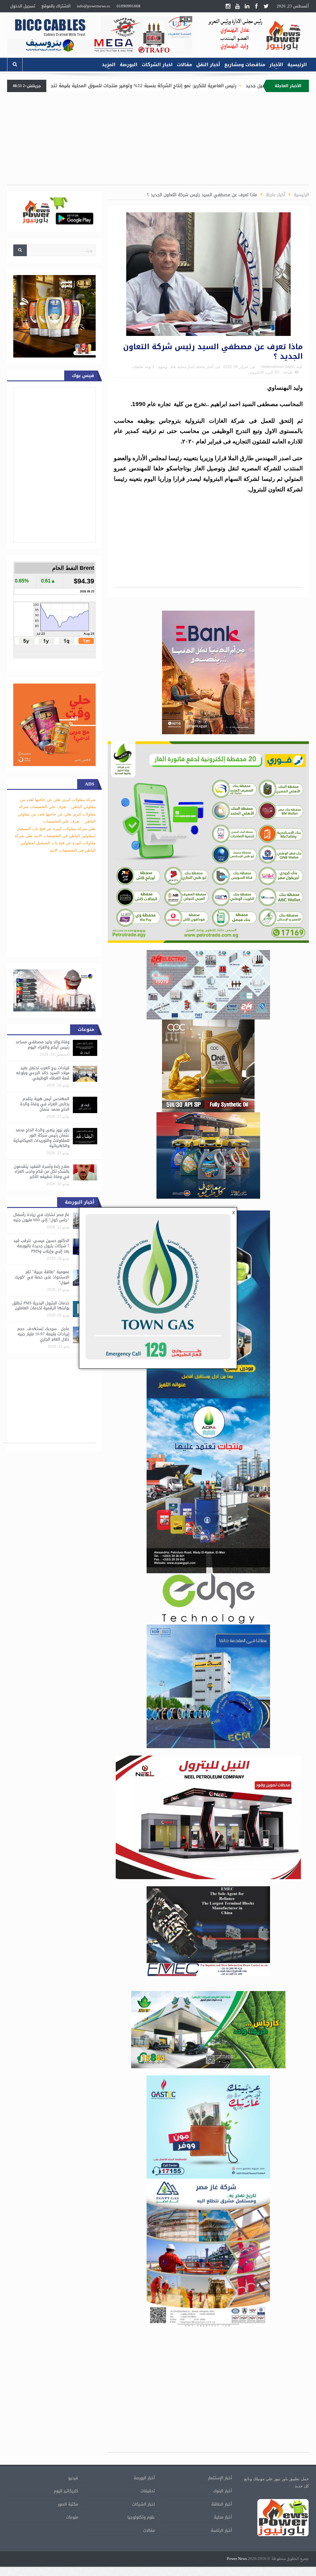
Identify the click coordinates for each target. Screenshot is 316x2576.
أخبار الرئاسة (221, 2530)
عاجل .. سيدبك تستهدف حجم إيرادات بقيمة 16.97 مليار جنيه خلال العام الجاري (43, 1334)
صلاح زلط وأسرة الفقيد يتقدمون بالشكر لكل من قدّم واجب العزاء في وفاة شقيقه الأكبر (42, 1172)
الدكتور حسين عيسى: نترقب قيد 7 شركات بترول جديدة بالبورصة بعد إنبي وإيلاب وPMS (41, 1246)
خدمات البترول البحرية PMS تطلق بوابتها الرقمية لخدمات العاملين (41, 1306)
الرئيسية (297, 65)
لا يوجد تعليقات (143, 367)
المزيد (109, 65)
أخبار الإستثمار (220, 2478)
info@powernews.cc (94, 6)
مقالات (184, 65)
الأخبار (276, 65)
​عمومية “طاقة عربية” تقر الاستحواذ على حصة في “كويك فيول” (42, 1277)
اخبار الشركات (157, 65)
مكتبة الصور (68, 2504)
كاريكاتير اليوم (66, 2491)
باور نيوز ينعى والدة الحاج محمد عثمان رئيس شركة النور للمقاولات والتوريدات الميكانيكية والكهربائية (41, 1138)
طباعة (288, 372)
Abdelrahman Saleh (278, 367)
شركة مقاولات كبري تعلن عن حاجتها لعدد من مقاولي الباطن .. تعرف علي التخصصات (57, 814)
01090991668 (129, 6)
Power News (237, 2559)
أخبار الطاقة (222, 2504)
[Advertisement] (158, 142)
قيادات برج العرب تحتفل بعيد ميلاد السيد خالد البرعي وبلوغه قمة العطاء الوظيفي (43, 1073)
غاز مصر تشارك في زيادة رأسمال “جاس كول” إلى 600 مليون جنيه (41, 1217)
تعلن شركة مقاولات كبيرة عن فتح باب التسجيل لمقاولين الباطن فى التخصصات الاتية (55, 843)
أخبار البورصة (144, 2478)
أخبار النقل (208, 65)
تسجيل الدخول (23, 6)
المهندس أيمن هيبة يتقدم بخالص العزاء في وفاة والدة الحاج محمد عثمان (45, 1104)
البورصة (129, 65)
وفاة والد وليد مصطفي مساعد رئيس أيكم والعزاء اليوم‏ (42, 1044)
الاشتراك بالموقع (56, 6)
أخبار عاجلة (205, 367)
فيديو (73, 2478)
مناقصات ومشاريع (245, 65)
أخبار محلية (186, 367)
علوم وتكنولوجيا (141, 2517)
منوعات (72, 2517)
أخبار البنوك (223, 2491)
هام (173, 367)
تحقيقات (148, 2491)
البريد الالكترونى (261, 372)
